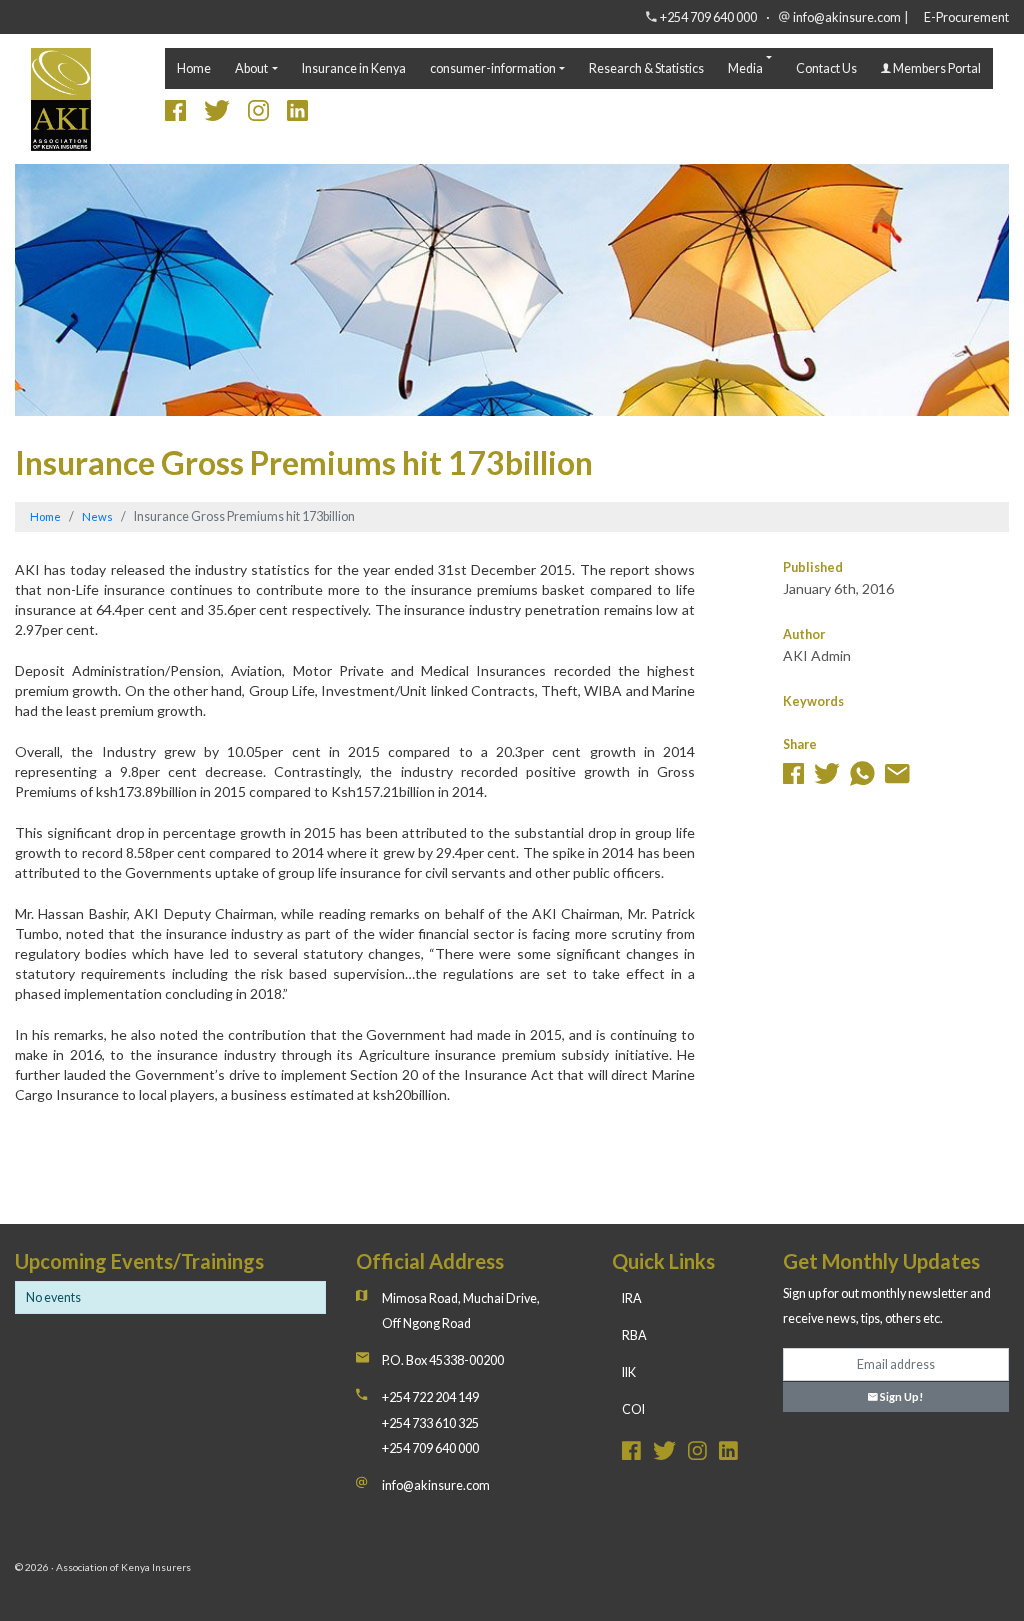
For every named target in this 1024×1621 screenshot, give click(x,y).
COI (633, 1409)
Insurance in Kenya (354, 68)
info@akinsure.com (847, 17)
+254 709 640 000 (708, 17)
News (97, 516)
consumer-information (493, 68)
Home (194, 68)
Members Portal (936, 68)
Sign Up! (900, 1396)
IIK (629, 1372)
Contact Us (826, 68)
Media (745, 68)
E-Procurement (966, 17)
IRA (632, 1298)
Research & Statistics (646, 68)
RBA (634, 1335)
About (251, 68)
